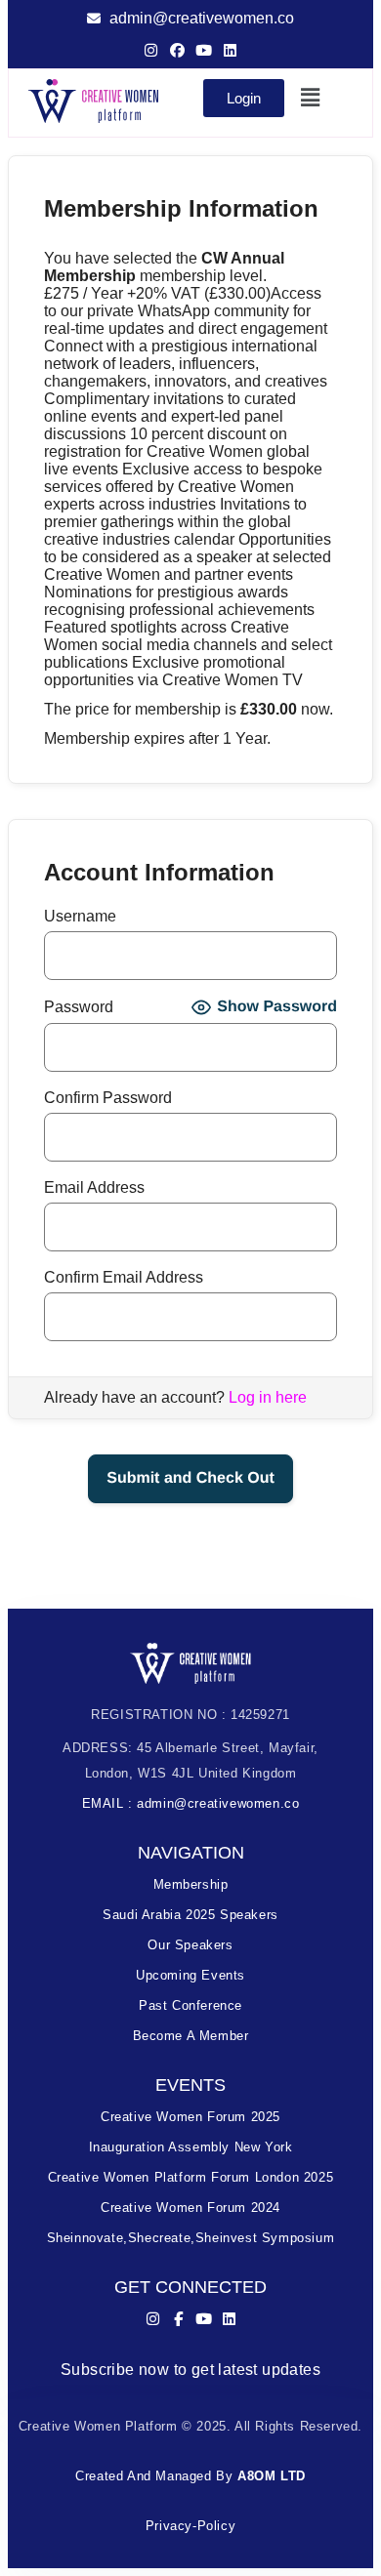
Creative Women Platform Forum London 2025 (191, 2177)
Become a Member (191, 2036)
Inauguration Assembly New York (191, 2147)
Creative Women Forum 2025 (190, 2117)
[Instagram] (151, 50)
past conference (190, 2005)
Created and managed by (190, 2476)
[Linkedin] (230, 50)
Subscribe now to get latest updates (190, 2370)
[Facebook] (177, 50)
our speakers (190, 1945)
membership (191, 1884)
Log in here (268, 1397)
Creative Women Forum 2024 (190, 2208)
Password (79, 1007)
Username (80, 916)
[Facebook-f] (178, 2319)
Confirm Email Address (124, 1277)
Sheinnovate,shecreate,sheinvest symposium (191, 2238)
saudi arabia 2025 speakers (190, 1915)
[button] (310, 98)
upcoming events (190, 1975)
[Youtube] (204, 50)
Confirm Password (108, 1098)
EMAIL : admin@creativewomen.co (191, 1803)
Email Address (94, 1187)
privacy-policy (190, 2526)
